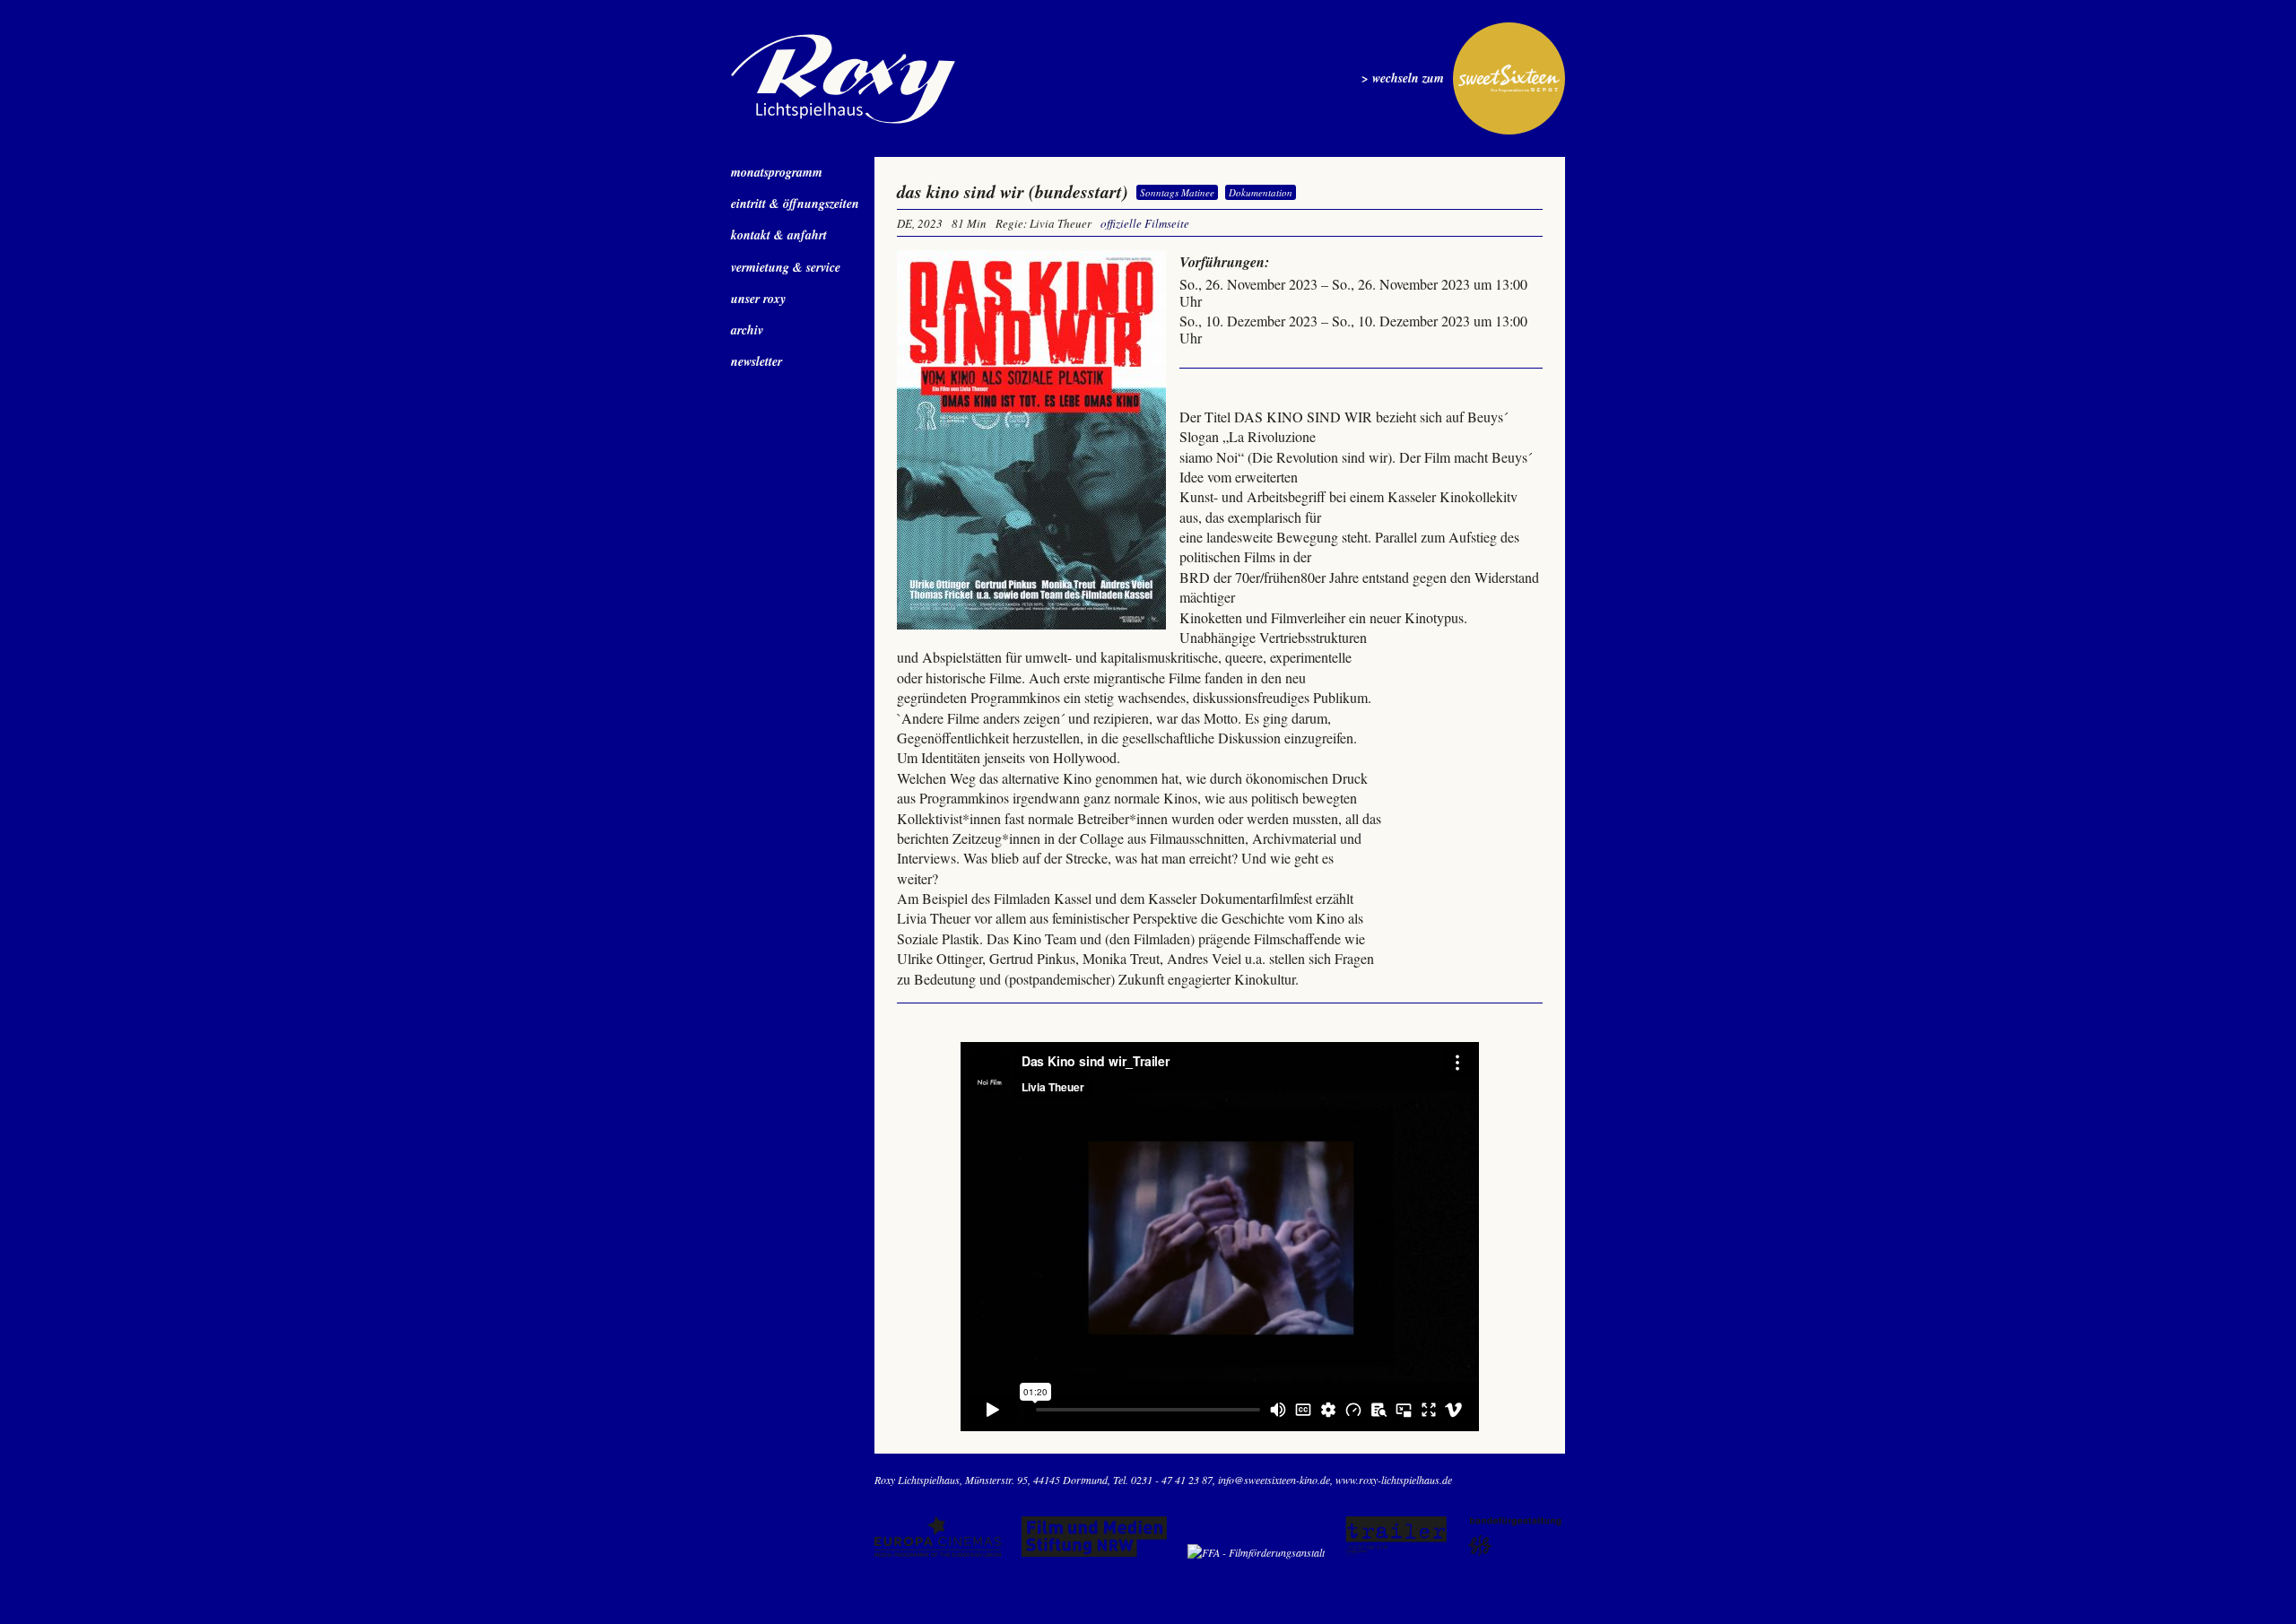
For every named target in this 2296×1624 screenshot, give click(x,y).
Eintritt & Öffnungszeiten (795, 204)
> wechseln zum (1403, 78)
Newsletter (757, 361)
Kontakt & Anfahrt (779, 235)
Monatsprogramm (777, 172)
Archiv (747, 330)
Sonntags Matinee (1177, 192)
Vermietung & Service (786, 267)
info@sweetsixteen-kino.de (1274, 1480)
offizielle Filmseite (1145, 223)
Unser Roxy (758, 299)
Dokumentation (1261, 192)
